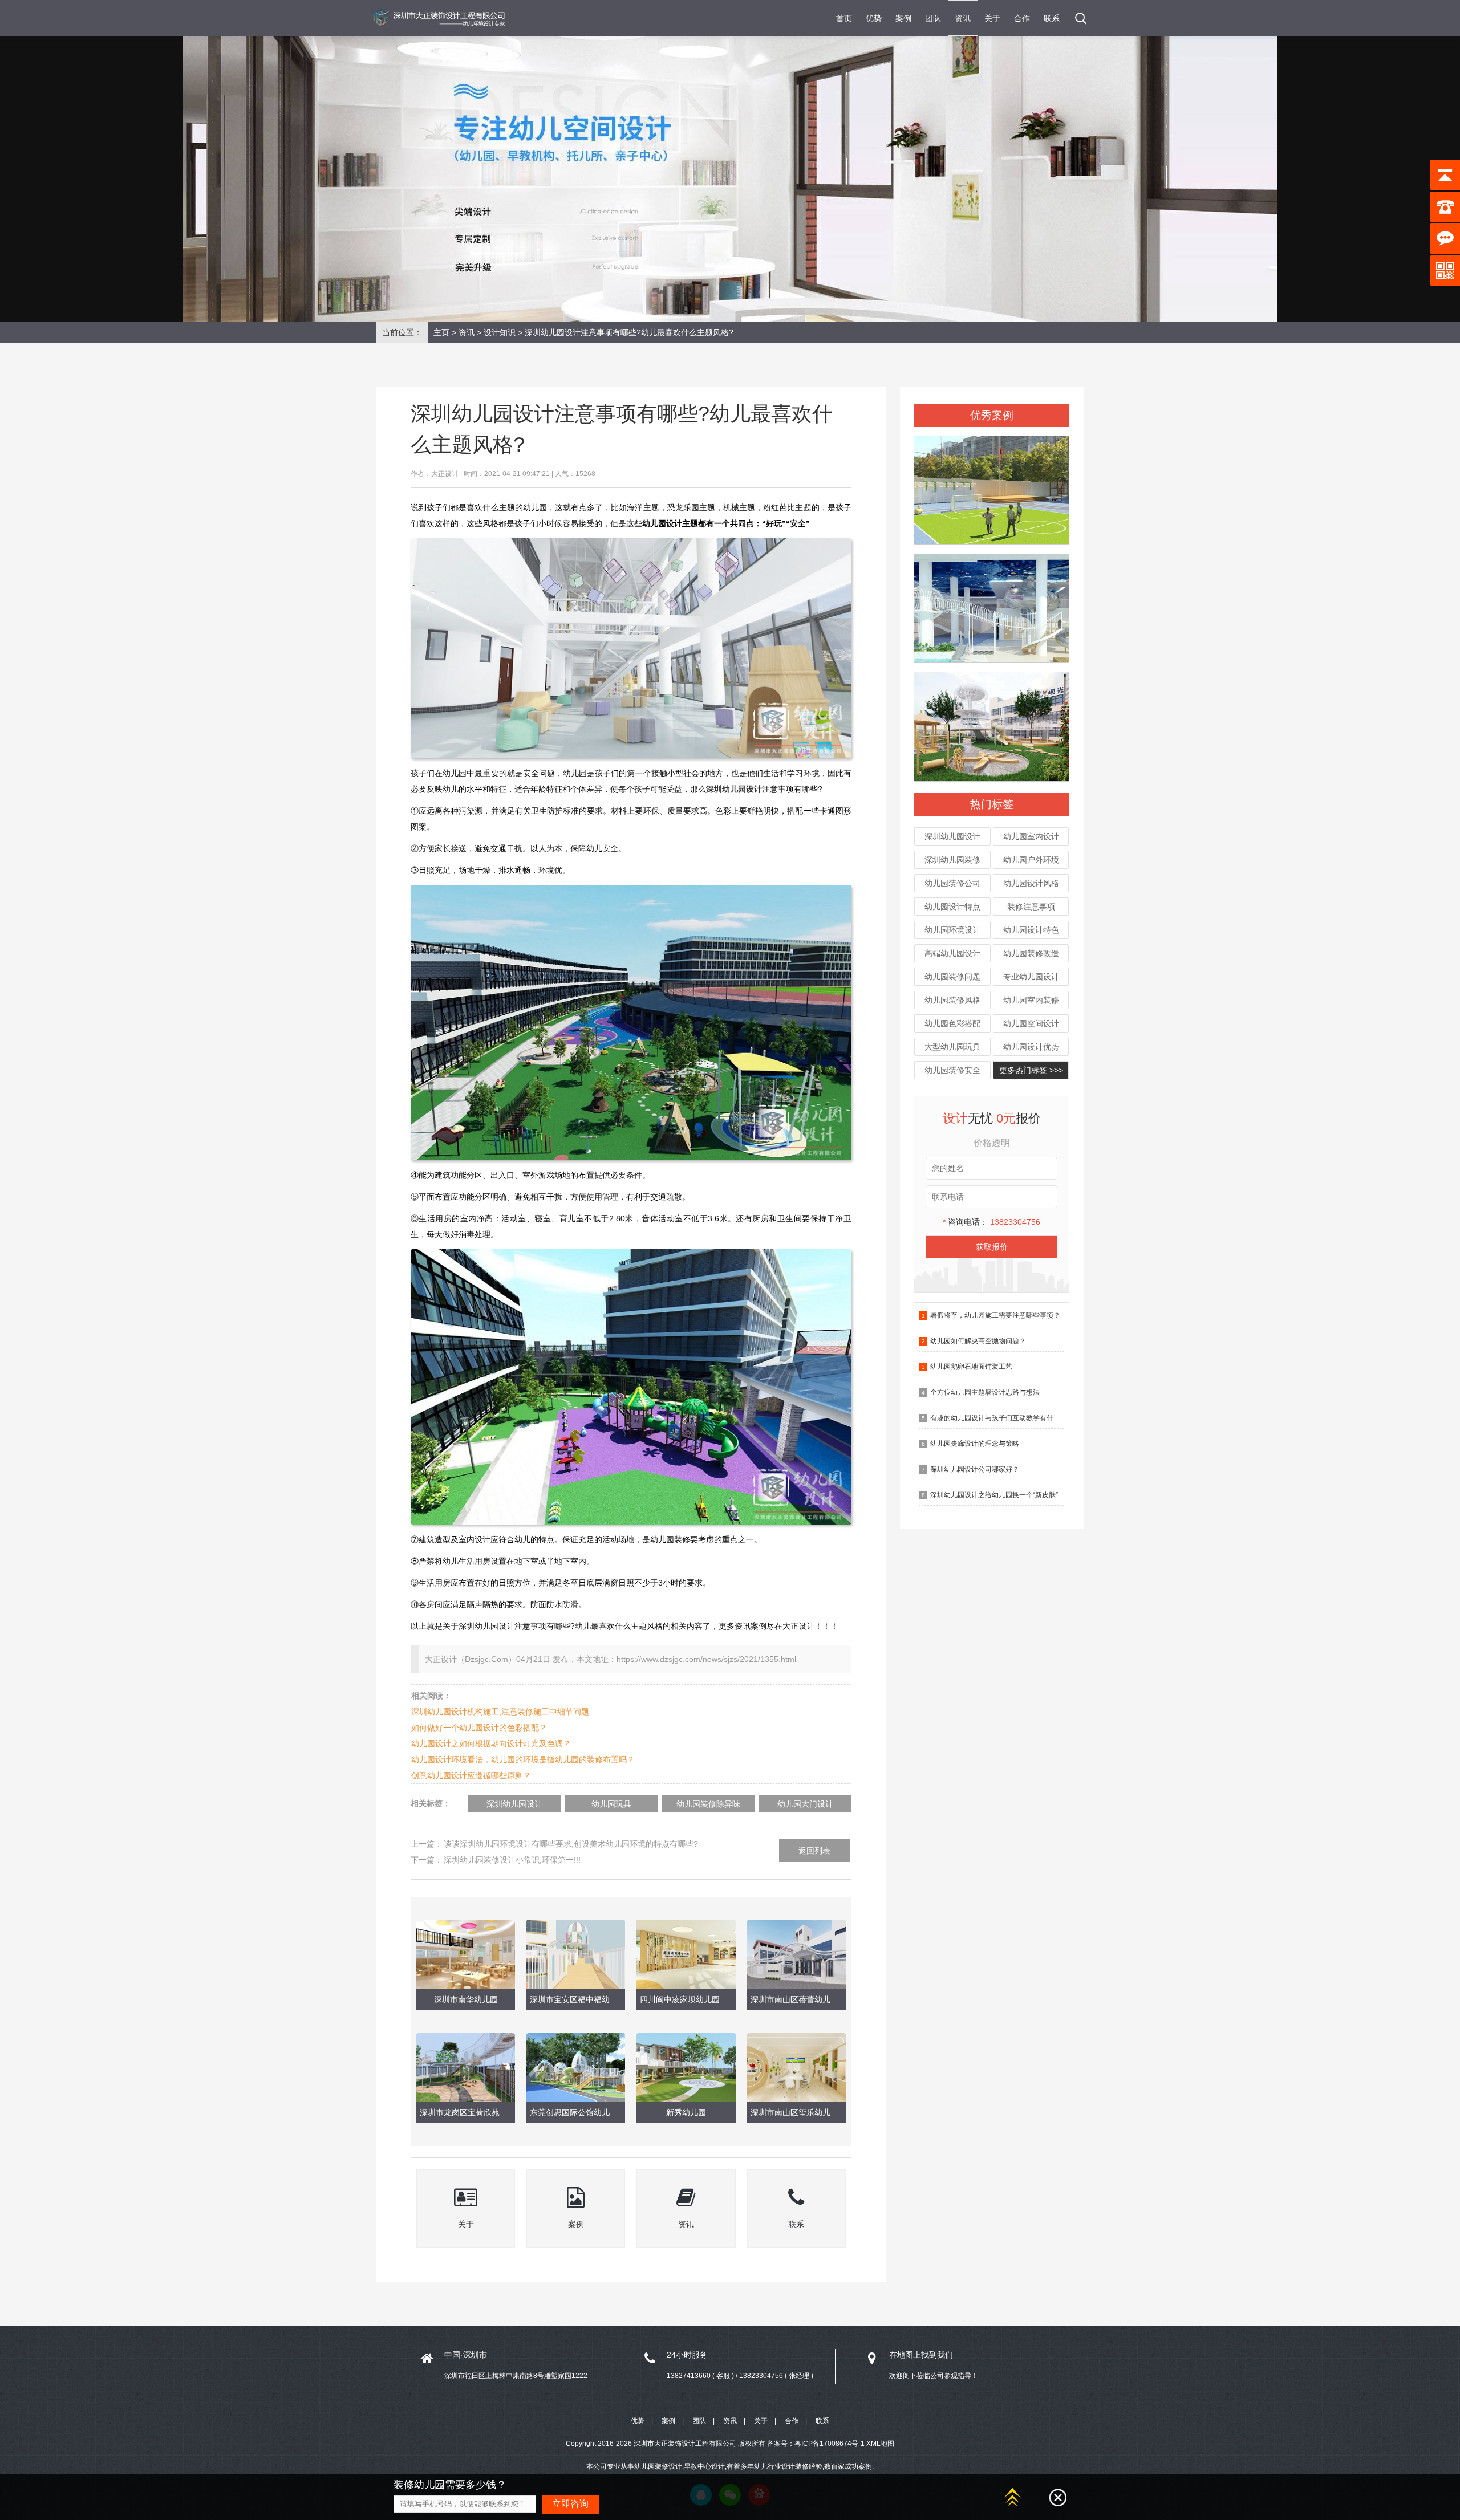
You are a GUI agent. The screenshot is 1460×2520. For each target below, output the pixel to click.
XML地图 (880, 2444)
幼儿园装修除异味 (708, 1804)
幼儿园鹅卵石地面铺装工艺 (971, 1367)
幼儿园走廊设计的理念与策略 (975, 1444)
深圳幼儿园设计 (952, 836)
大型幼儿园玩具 (952, 1047)
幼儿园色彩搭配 (952, 1023)
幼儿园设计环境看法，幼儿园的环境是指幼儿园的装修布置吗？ (523, 1759)
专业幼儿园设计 (1031, 977)
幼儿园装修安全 (952, 1070)
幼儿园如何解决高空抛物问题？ (978, 1341)
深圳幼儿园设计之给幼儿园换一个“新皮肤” (994, 1495)
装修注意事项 (1031, 907)
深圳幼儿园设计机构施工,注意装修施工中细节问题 (500, 1712)
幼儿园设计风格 (1031, 883)
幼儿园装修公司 (952, 883)
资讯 (963, 18)
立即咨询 (570, 2504)
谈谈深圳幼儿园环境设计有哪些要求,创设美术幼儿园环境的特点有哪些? (571, 1844)
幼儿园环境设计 (952, 930)
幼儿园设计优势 (1031, 1047)
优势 (874, 18)
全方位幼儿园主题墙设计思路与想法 (985, 1392)
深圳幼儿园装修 (952, 860)
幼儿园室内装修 (1031, 1000)
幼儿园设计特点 (952, 907)
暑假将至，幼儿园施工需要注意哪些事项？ (995, 1315)
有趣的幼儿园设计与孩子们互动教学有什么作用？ (1005, 1418)
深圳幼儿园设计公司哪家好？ (975, 1469)
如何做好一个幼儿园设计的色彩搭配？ (479, 1728)
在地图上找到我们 (921, 2355)
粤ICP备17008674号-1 (830, 2444)
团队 (933, 18)
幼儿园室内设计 (1031, 836)
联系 (1052, 18)
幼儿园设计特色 (1031, 930)
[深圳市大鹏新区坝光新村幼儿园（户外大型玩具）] (991, 722)
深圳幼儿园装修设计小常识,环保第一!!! (512, 1860)
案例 (903, 18)
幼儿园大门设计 (805, 1804)
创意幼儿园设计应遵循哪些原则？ (471, 1775)
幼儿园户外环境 (1031, 860)
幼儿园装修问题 (952, 977)
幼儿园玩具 (611, 1804)
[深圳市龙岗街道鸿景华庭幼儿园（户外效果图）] (991, 485)
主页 (441, 332)
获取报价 (992, 1247)
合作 (1022, 18)
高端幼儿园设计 (952, 953)
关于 (992, 18)
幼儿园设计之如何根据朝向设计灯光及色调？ (491, 1743)
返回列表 (814, 1851)
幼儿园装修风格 (952, 1000)
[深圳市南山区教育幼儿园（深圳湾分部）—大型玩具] (991, 603)
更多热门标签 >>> (1031, 1070)
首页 (844, 18)
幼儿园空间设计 (1031, 1023)
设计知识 (500, 332)
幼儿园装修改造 (1031, 953)
